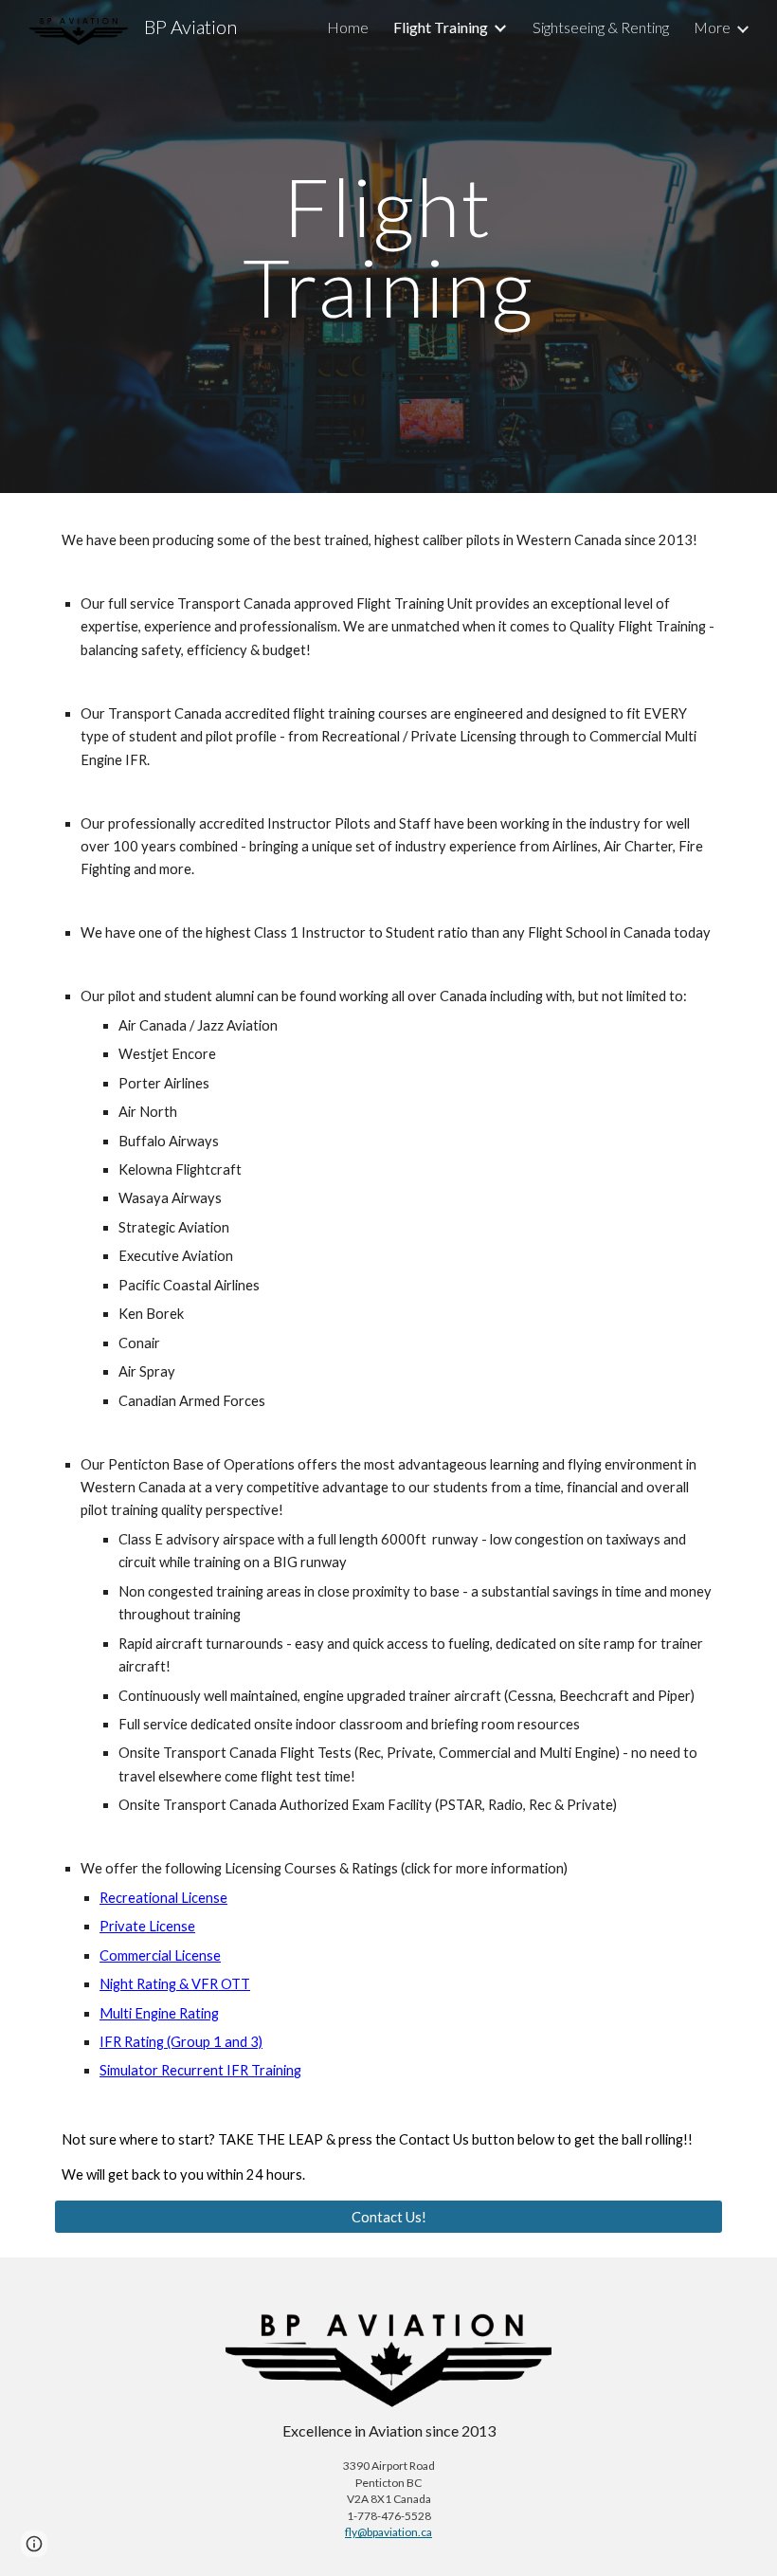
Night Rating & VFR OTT (175, 1984)
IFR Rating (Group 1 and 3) (181, 2042)
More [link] (712, 27)
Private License (147, 1926)
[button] (34, 2544)
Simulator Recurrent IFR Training (200, 2070)
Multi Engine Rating (159, 2013)
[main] (389, 247)
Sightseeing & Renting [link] (601, 27)
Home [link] (348, 27)
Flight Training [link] (441, 27)
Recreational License (163, 1898)
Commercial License (160, 1955)
